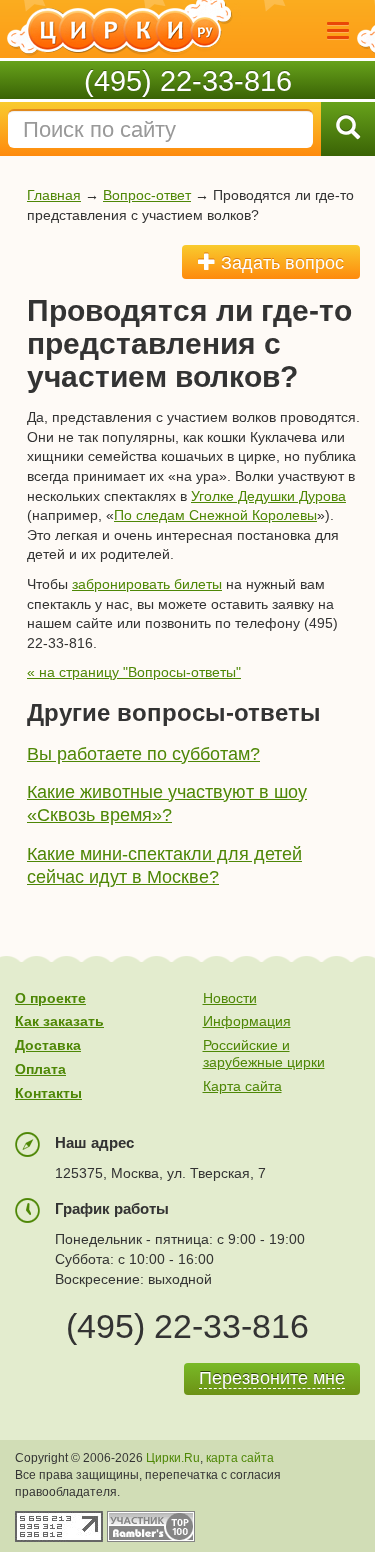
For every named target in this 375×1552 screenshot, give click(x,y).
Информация (247, 1021)
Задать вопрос (280, 263)
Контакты (48, 1093)
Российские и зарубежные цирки (264, 1053)
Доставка (48, 1045)
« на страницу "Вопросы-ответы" (134, 672)
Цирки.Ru (173, 1458)
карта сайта (240, 1458)
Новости (230, 998)
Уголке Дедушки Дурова (268, 496)
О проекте (50, 998)
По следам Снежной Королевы (215, 515)
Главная (54, 195)
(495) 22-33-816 (188, 81)
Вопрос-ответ (147, 195)
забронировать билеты (147, 584)
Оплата (40, 1069)
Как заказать (59, 1021)
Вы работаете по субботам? (143, 754)
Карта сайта (242, 1086)
